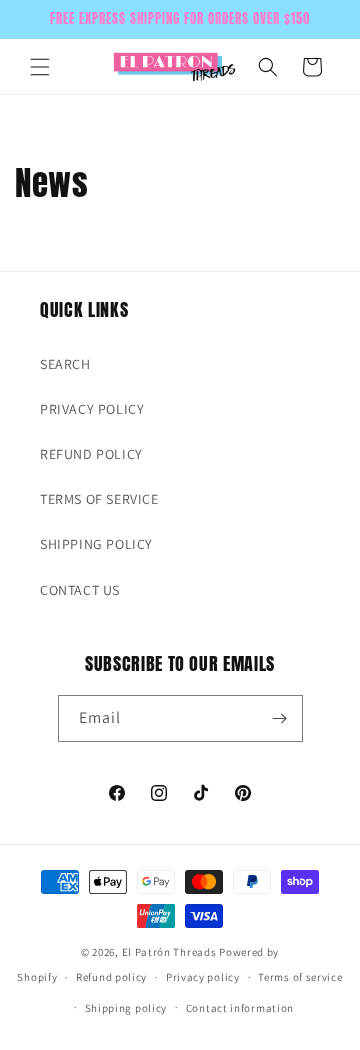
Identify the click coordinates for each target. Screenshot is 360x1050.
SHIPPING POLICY (96, 544)
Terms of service (300, 977)
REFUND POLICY (91, 454)
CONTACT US (80, 590)
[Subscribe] (280, 718)
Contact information (240, 1008)
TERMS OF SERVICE (99, 499)
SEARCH (65, 364)
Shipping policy (126, 1008)
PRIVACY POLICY (92, 409)
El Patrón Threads (169, 952)
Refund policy (111, 977)
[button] (40, 67)
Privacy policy (203, 977)
